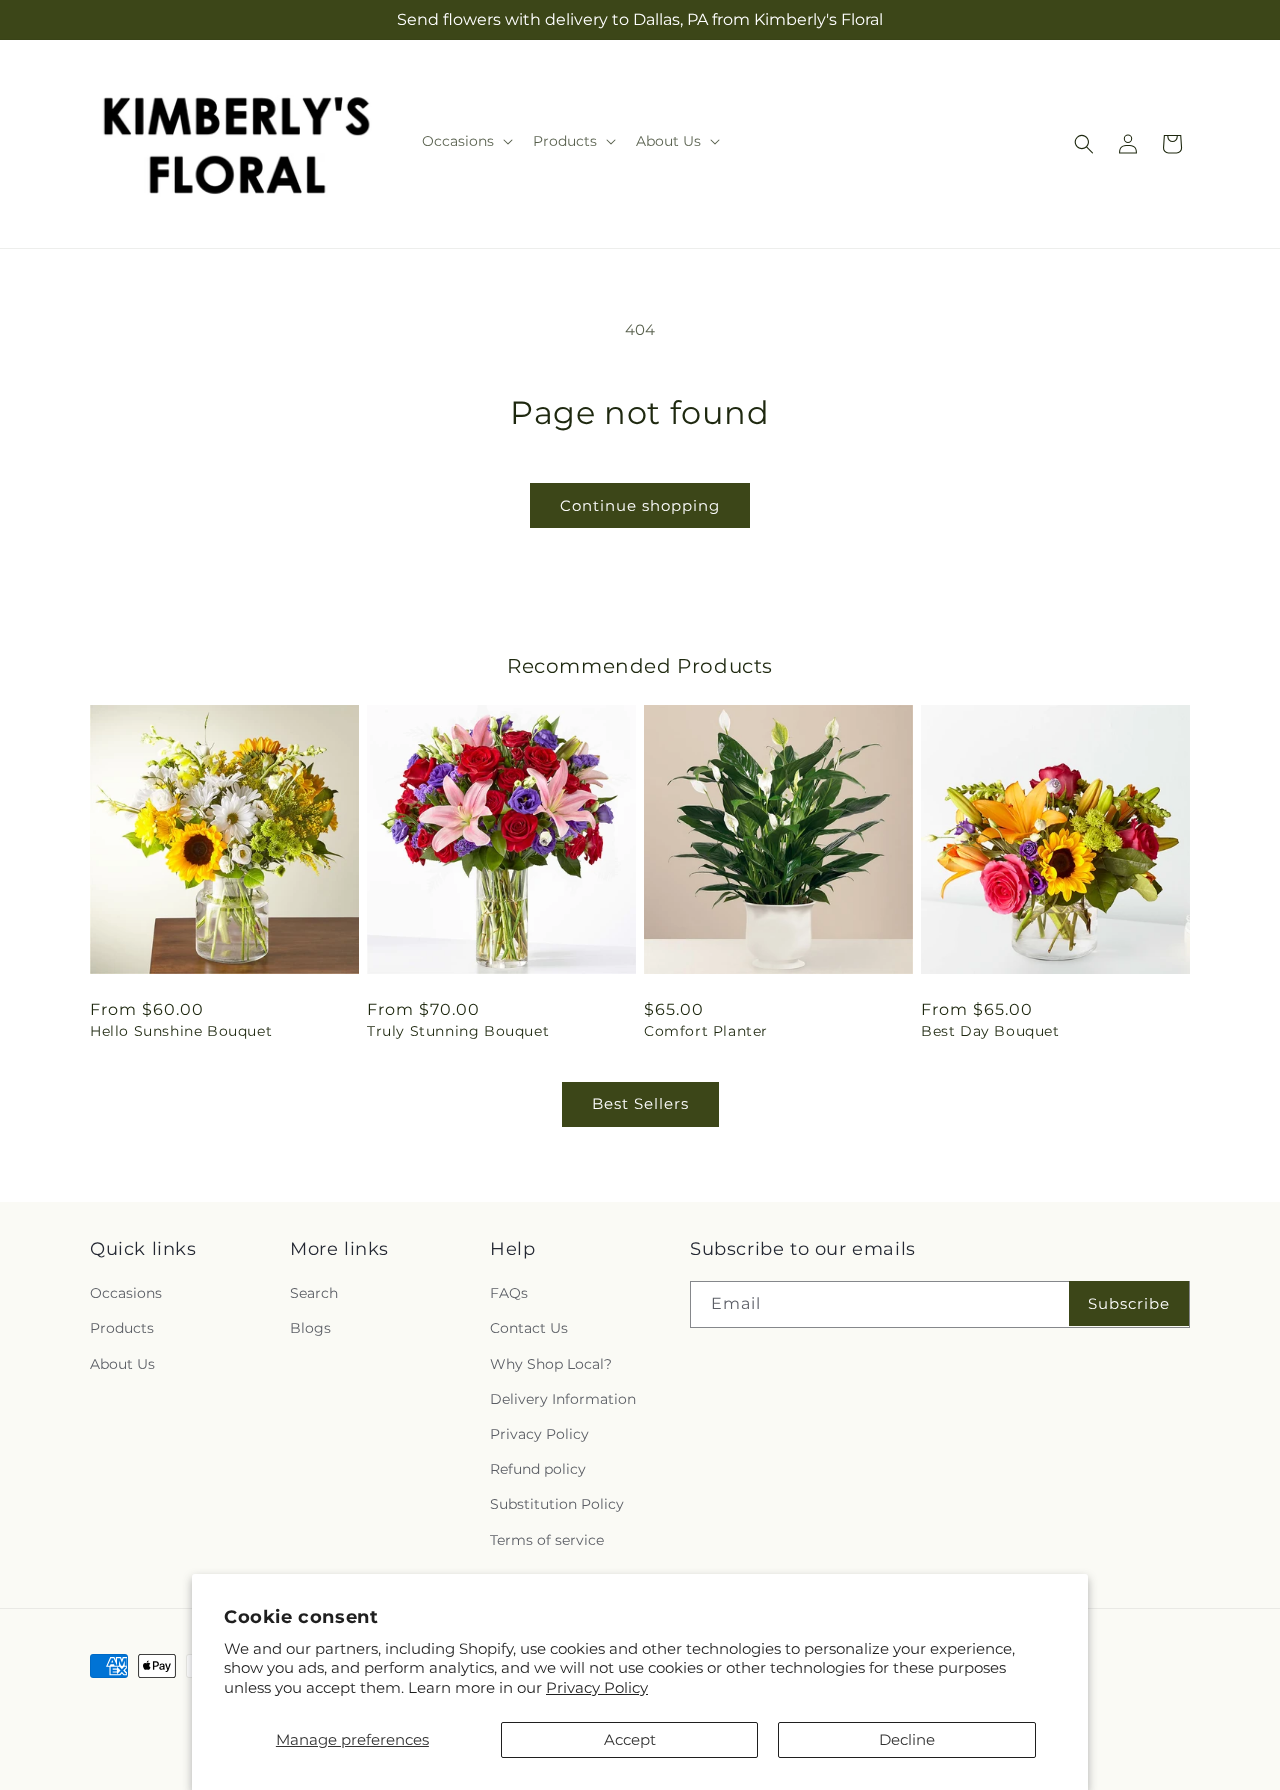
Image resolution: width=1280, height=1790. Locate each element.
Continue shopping (640, 505)
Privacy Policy (597, 1687)
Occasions (126, 1293)
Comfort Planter (706, 1031)
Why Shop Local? (551, 1364)
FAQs (509, 1293)
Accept (630, 1739)
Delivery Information (563, 1399)
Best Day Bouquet (990, 1031)
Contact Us (529, 1328)
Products (122, 1328)
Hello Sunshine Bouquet (181, 1031)
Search (314, 1293)
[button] (465, 141)
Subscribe (1129, 1303)
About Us (122, 1364)
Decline (907, 1739)
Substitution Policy (557, 1504)
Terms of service (547, 1540)
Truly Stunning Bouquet (458, 1031)
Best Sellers (640, 1103)
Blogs (310, 1328)
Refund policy (538, 1469)
